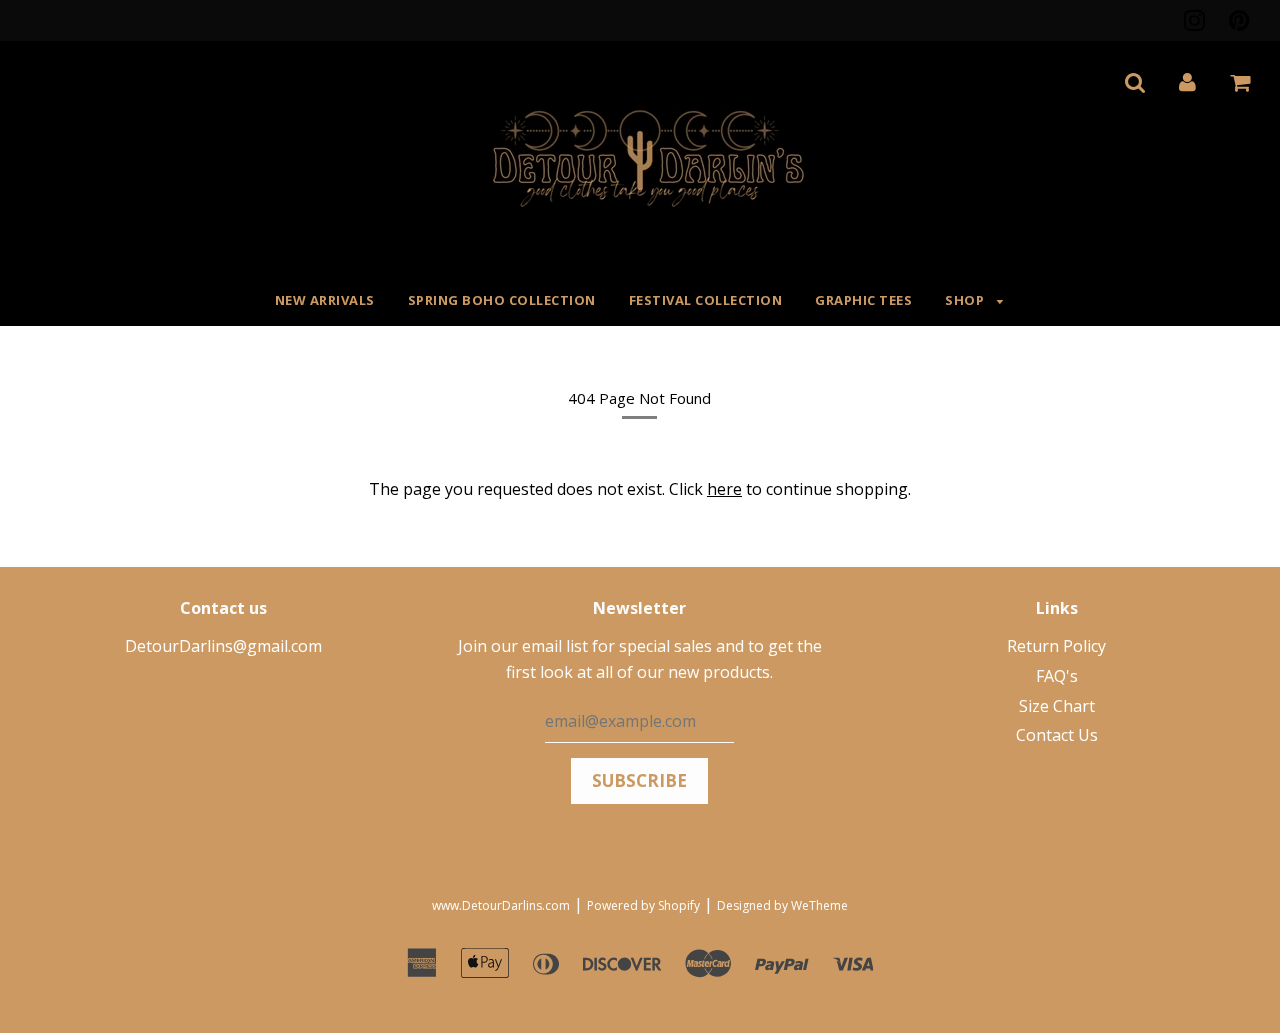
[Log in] (1187, 82)
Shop (966, 300)
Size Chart (1057, 706)
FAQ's (1057, 676)
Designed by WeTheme (782, 905)
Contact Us (1057, 735)
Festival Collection (706, 300)
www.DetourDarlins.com (501, 905)
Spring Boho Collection (502, 300)
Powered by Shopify (643, 905)
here (724, 489)
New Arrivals (325, 300)
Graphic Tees (863, 300)
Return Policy (1056, 646)
